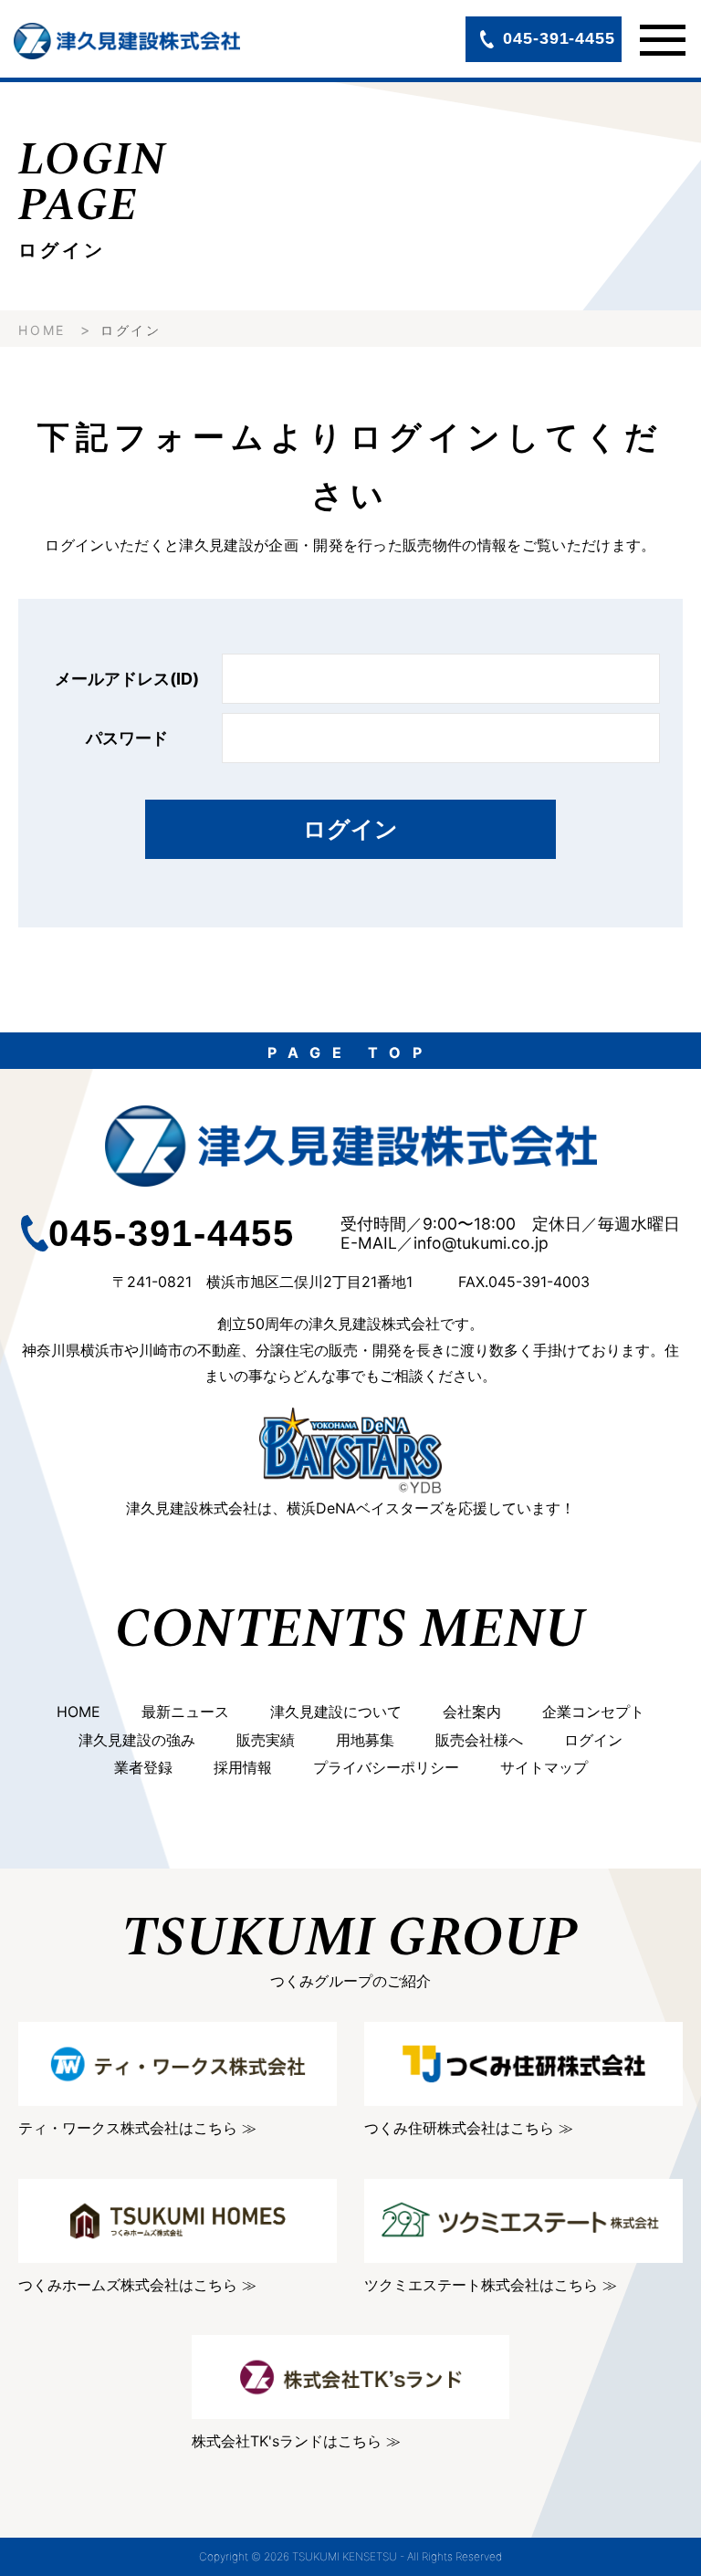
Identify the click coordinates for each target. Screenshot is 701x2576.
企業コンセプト (593, 1712)
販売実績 (266, 1740)
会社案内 (472, 1712)
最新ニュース (185, 1712)
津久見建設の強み (137, 1740)
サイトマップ (544, 1767)
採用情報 (243, 1767)
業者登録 (143, 1767)
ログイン (350, 829)
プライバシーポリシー (386, 1767)
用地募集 (365, 1740)
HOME (42, 330)
